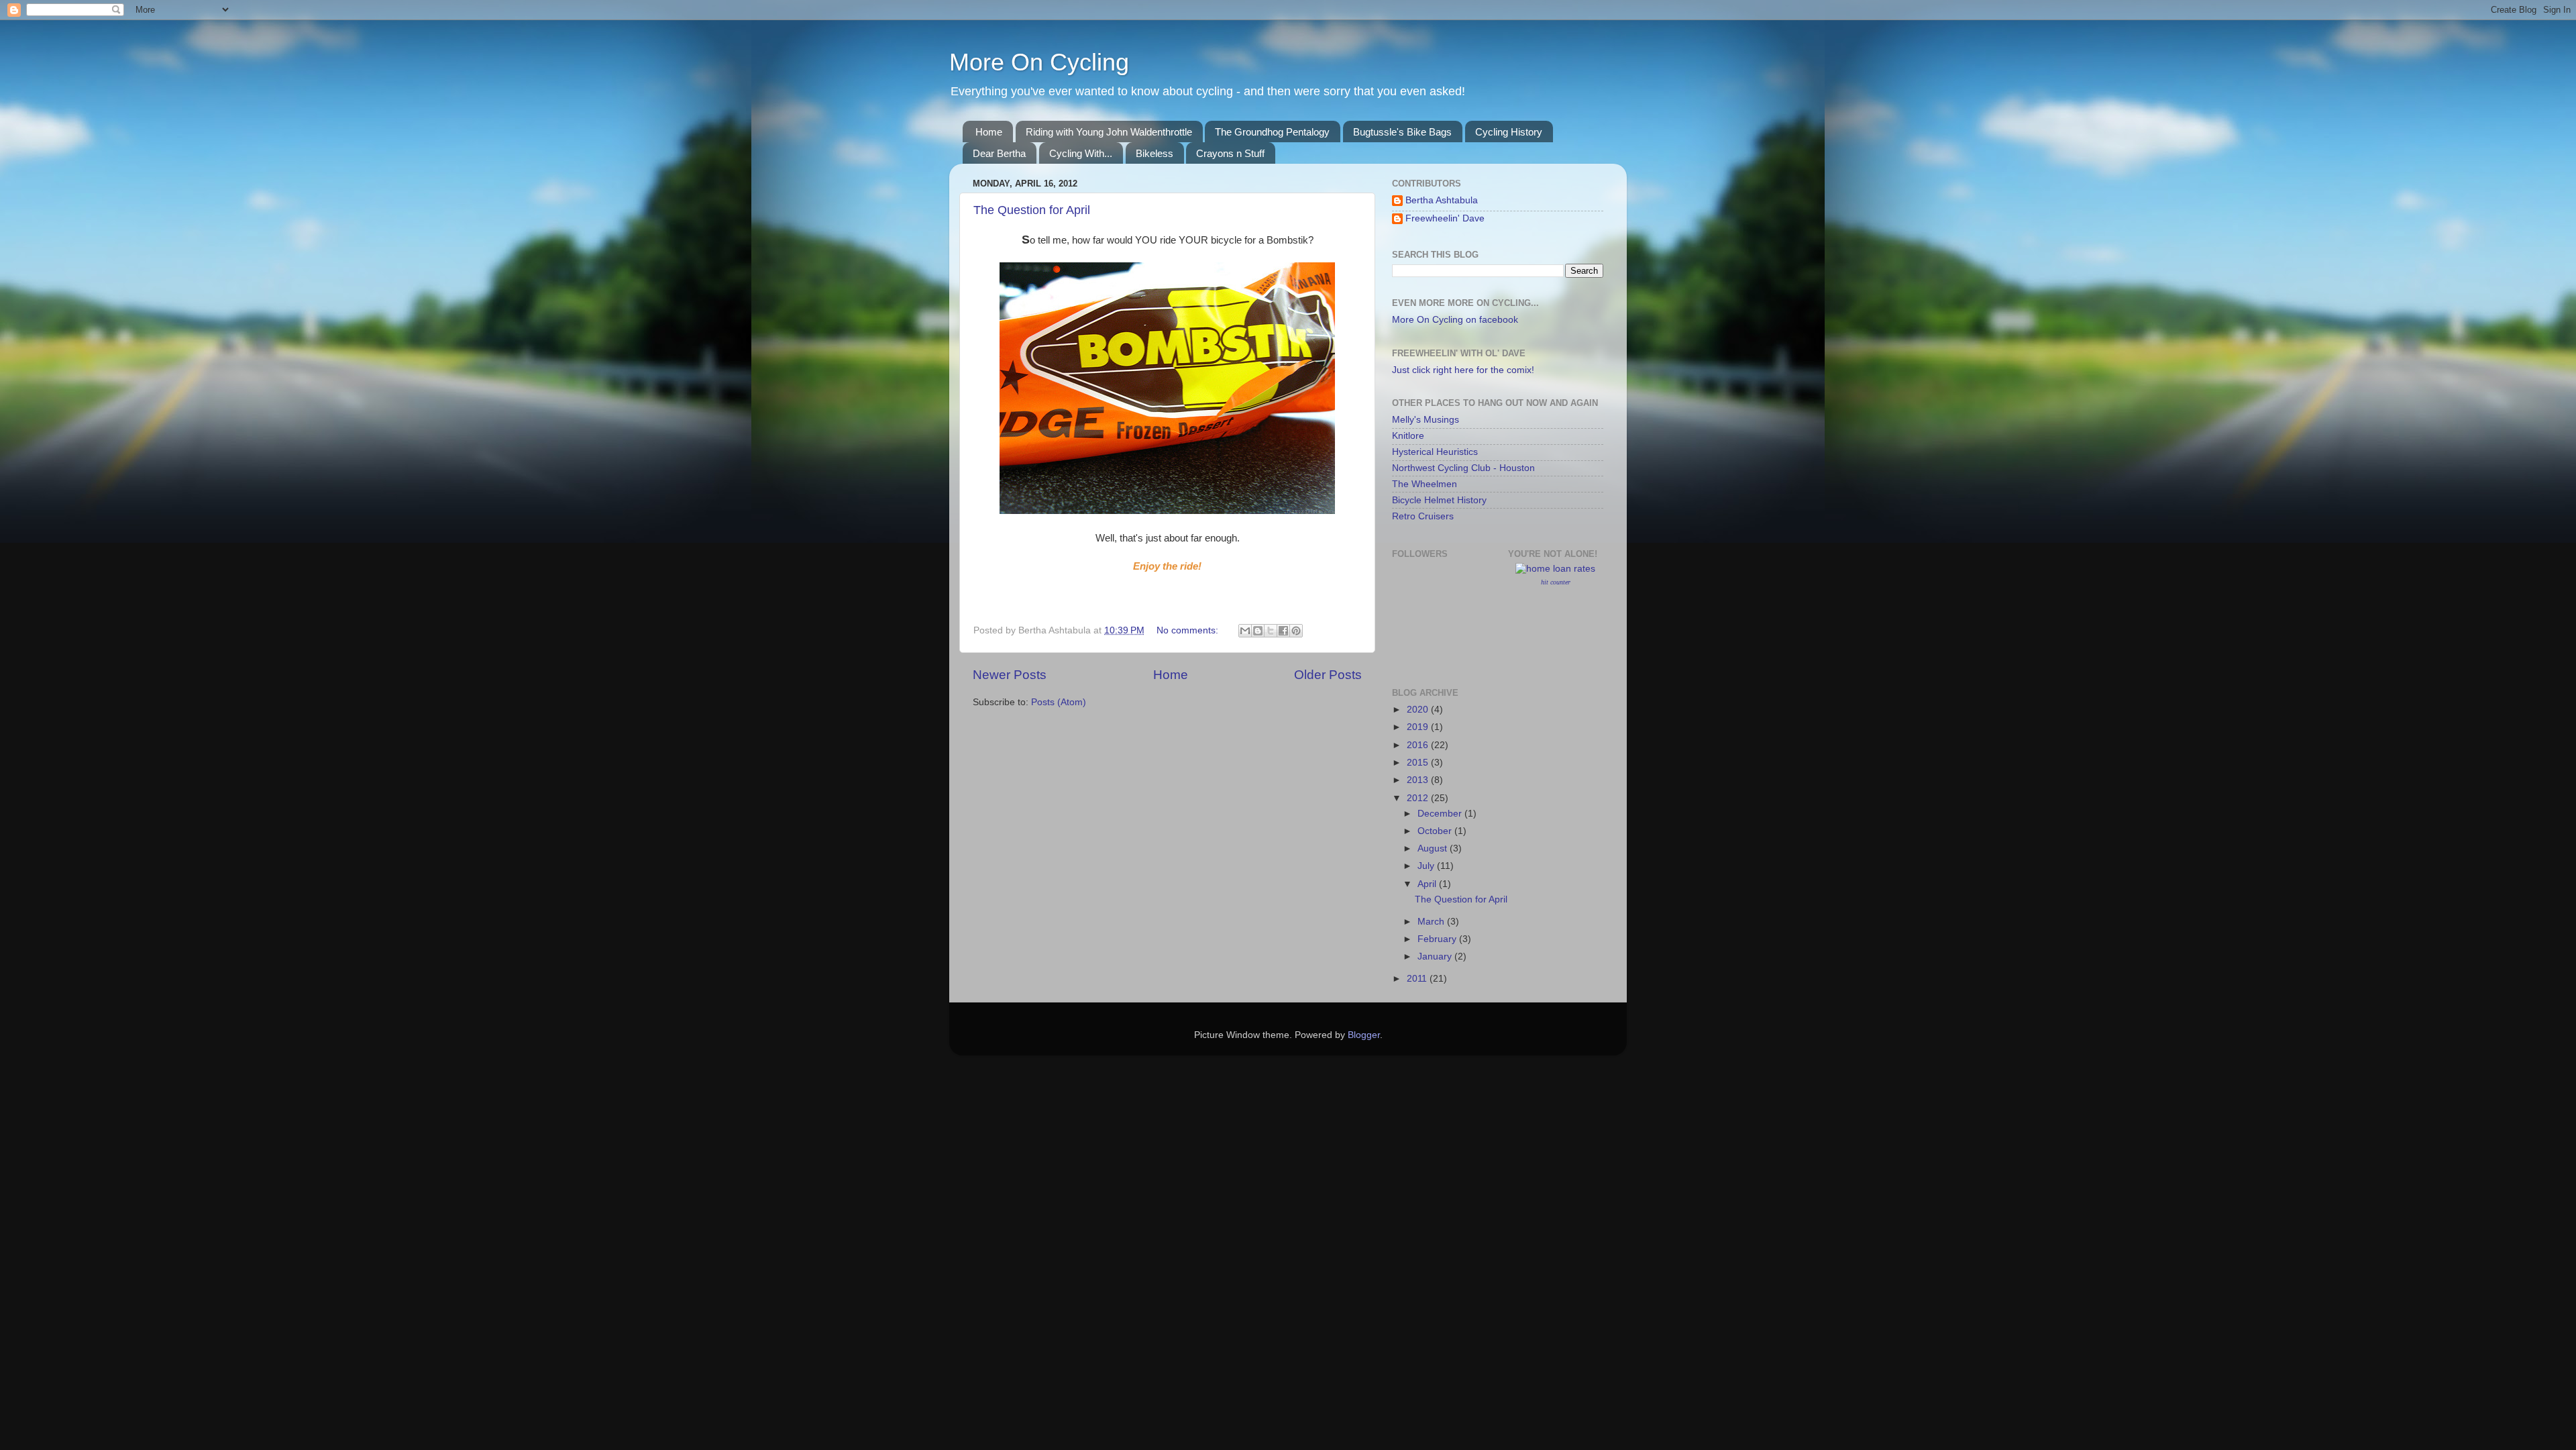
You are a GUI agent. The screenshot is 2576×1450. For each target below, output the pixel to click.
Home (989, 132)
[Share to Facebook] (1283, 631)
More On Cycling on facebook (1455, 320)
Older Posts (1328, 675)
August (1434, 848)
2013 (1419, 780)
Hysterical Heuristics (1435, 452)
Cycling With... (1081, 153)
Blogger (1364, 1035)
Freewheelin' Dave (1445, 218)
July (1427, 866)
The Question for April (1032, 210)
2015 (1419, 763)
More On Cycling (1039, 62)
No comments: (1189, 630)
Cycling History (1509, 132)
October (1436, 831)
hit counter (1556, 582)
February (1438, 939)
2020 (1419, 710)
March (1432, 922)
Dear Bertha (999, 153)
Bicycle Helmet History (1439, 500)
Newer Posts (1010, 675)
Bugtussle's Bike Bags (1402, 132)
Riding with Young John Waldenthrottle (1109, 132)
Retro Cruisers (1423, 516)
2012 (1419, 798)
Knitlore (1408, 436)
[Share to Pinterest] (1296, 631)
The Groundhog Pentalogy (1272, 132)
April (1428, 884)
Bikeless (1155, 153)
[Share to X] (1271, 631)
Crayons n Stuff (1230, 153)
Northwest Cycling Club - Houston (1463, 468)
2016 (1419, 745)
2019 (1419, 727)
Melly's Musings (1426, 420)
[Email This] (1245, 631)
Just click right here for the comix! (1463, 370)
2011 (1418, 979)
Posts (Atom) (1059, 702)
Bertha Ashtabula (1442, 200)
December (1441, 814)
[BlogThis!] (1258, 631)
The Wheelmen (1425, 484)
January (1436, 956)
